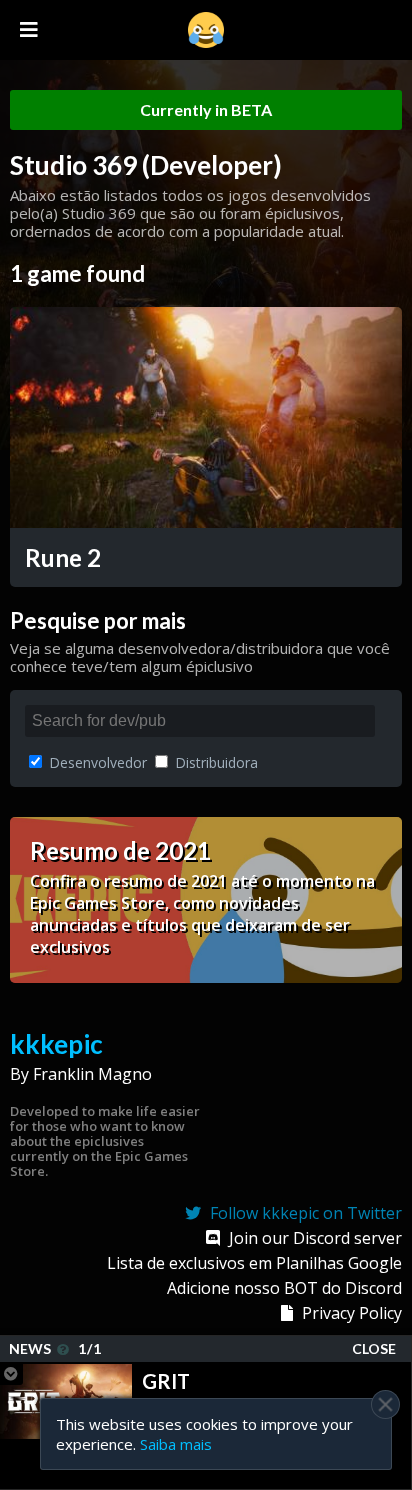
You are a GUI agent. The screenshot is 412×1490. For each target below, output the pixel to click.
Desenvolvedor (96, 762)
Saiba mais (176, 1444)
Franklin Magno (92, 1074)
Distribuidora (214, 762)
